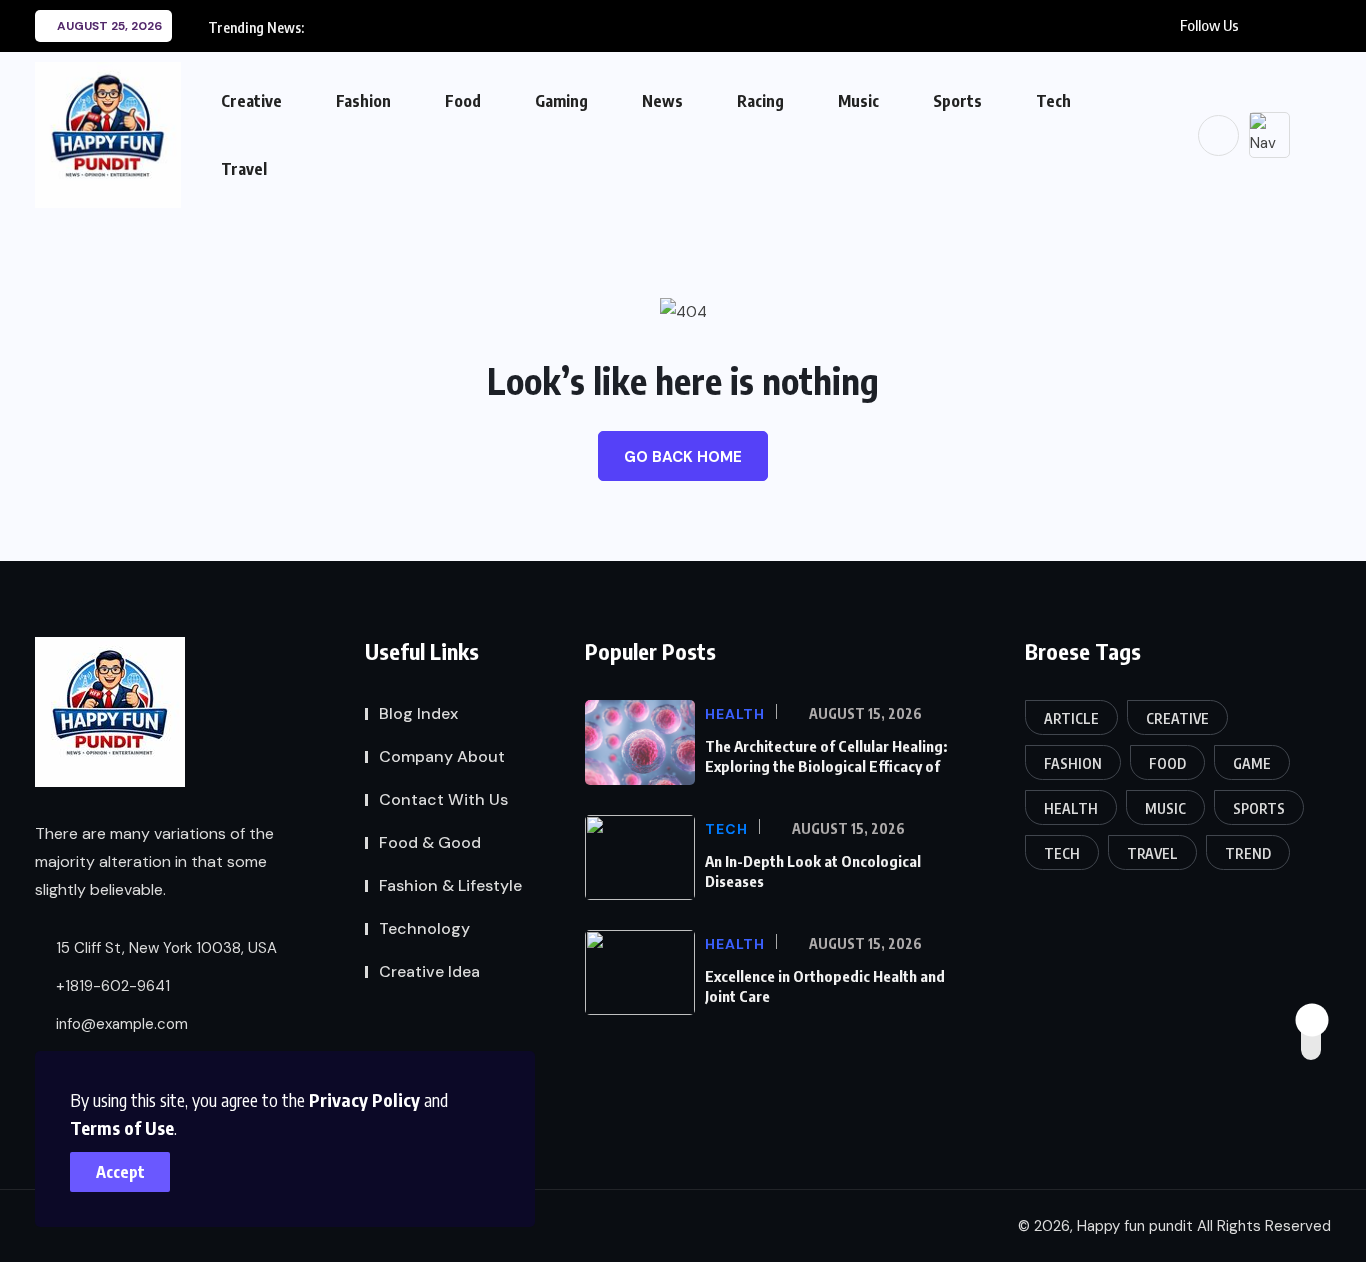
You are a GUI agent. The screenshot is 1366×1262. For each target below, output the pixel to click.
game (1252, 763)
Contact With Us (443, 799)
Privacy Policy (364, 1099)
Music (858, 101)
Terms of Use (122, 1127)
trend (1248, 853)
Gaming (561, 101)
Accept (120, 1172)
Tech (1053, 101)
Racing (760, 101)
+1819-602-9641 (111, 986)
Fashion (363, 101)
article (1071, 718)
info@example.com (120, 1024)
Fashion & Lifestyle (450, 885)
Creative (251, 101)
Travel (244, 169)
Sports (957, 101)
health (1071, 808)
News (662, 101)
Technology (424, 928)
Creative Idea (429, 971)
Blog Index (418, 713)
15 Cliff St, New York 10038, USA (164, 948)
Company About (442, 756)
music (1165, 808)
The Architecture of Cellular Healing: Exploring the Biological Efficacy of (826, 756)
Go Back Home (683, 457)
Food (463, 101)
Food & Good (430, 842)
